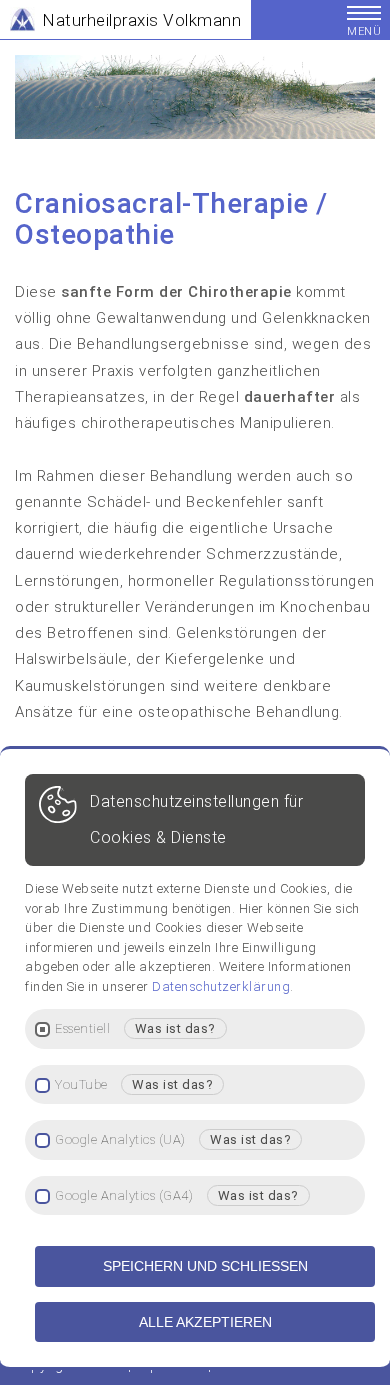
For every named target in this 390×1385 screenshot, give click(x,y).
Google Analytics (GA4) (124, 1196)
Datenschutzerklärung (221, 986)
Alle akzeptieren (205, 1322)
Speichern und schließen (205, 1266)
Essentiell (82, 1029)
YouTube (81, 1085)
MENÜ (364, 31)
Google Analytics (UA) (120, 1140)
